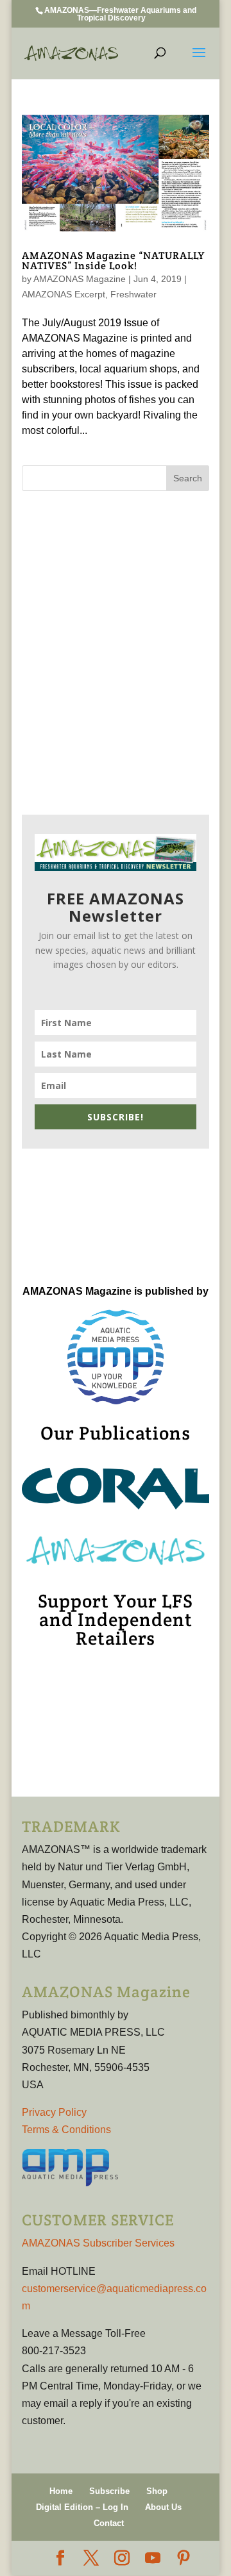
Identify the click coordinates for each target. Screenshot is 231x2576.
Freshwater (133, 294)
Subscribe (109, 2491)
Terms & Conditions (66, 2130)
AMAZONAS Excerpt (64, 294)
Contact (109, 2523)
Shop (157, 2491)
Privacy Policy (54, 2112)
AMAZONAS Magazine (80, 279)
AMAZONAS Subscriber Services (98, 2243)
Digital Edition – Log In (82, 2507)
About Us (163, 2507)
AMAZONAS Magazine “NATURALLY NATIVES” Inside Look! (114, 261)
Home (61, 2491)
